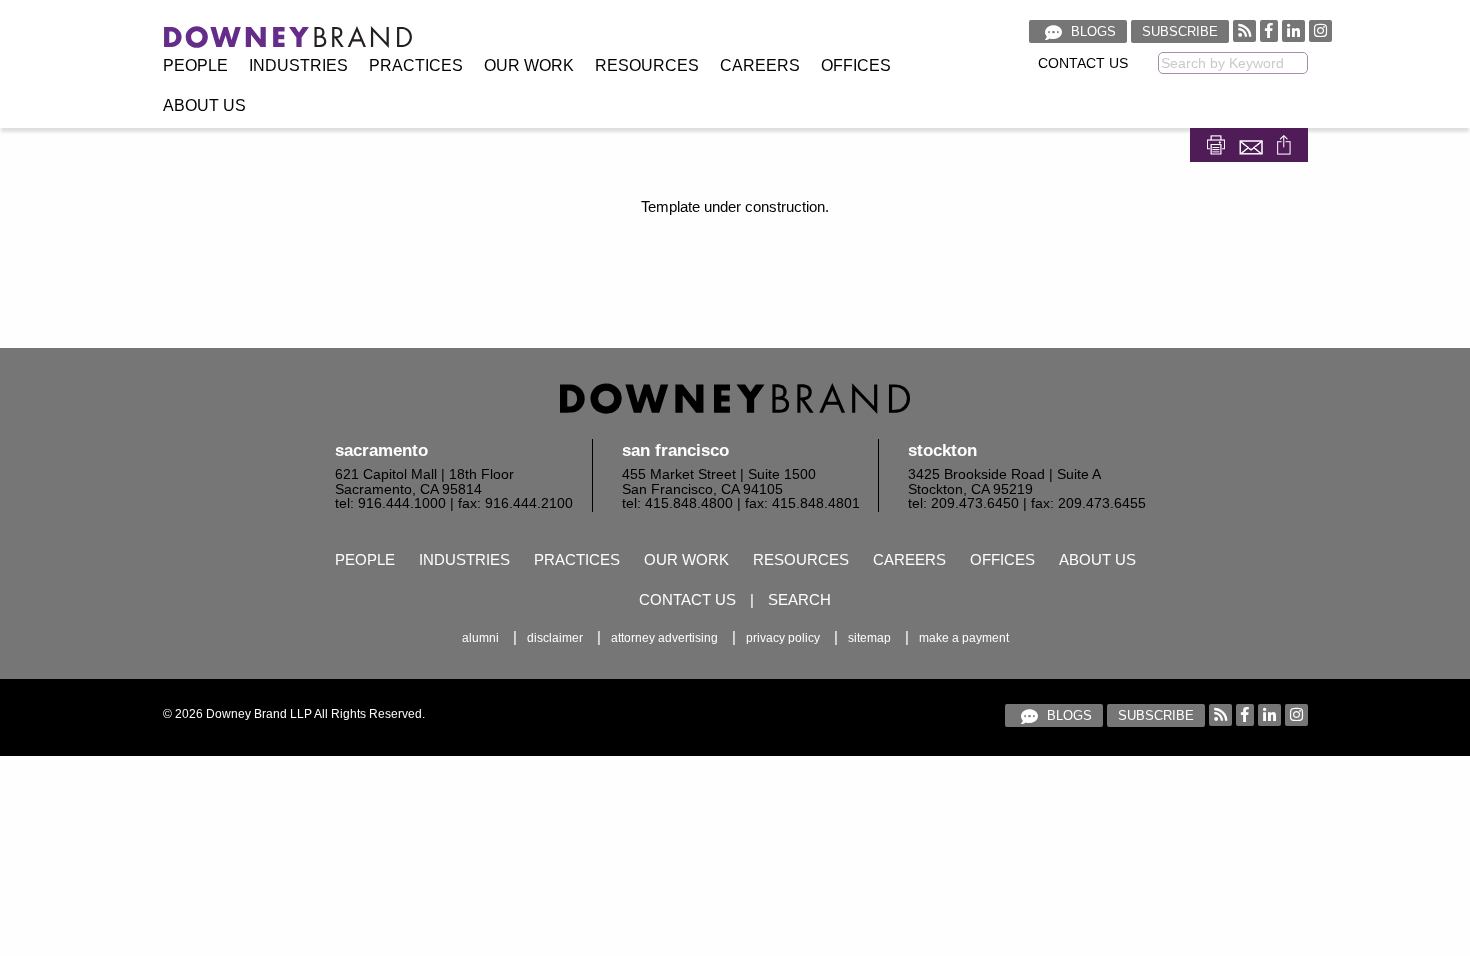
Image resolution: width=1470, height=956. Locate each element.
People (195, 65)
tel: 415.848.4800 (677, 503)
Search (799, 599)
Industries (298, 65)
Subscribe (1180, 31)
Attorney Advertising (664, 638)
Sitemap (869, 638)
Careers (760, 65)
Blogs (1091, 31)
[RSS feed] (1244, 30)
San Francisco (675, 450)
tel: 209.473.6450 (963, 503)
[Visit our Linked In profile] (1293, 30)
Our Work (529, 65)
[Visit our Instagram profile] (1320, 30)
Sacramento (381, 450)
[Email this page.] (1253, 143)
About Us (204, 105)
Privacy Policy (783, 638)
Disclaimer (555, 638)
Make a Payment (964, 638)
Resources (647, 65)
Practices (416, 65)
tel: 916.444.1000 (390, 503)
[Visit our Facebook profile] (1269, 30)
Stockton (942, 450)
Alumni (480, 638)
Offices (856, 65)
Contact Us (1083, 63)
